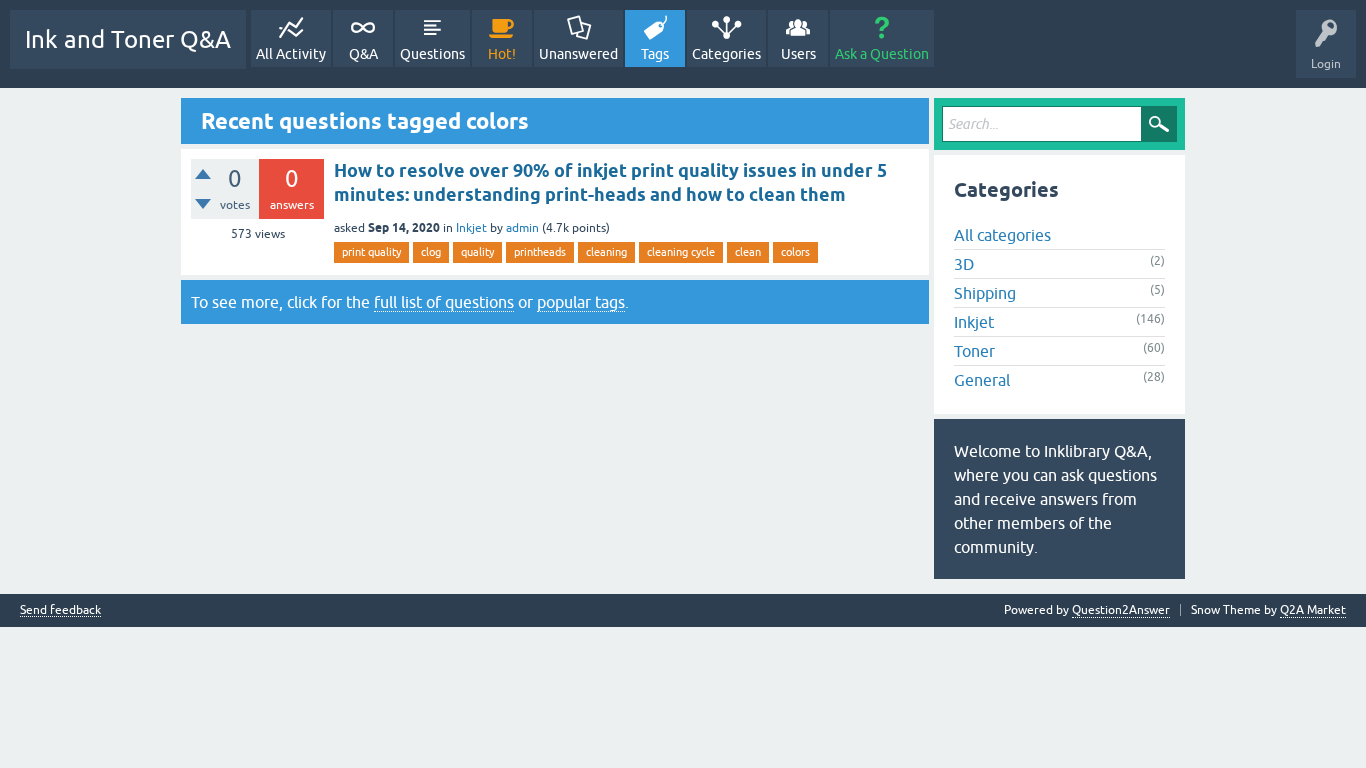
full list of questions (444, 302)
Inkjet (471, 228)
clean (748, 252)
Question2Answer (1121, 610)
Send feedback (60, 610)
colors (795, 252)
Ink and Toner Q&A (128, 39)
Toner (974, 351)
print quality (371, 252)
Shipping (985, 293)
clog (431, 252)
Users (798, 54)
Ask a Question (882, 54)
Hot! (502, 54)
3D (964, 264)
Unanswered (578, 54)
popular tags (581, 302)
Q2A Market (1313, 610)
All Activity (291, 54)
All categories (1002, 235)
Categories (726, 54)
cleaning (606, 252)
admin (522, 228)
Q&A (363, 54)
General (982, 380)
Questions (432, 54)
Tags (655, 54)
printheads (540, 252)
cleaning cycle (681, 252)
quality (477, 252)
